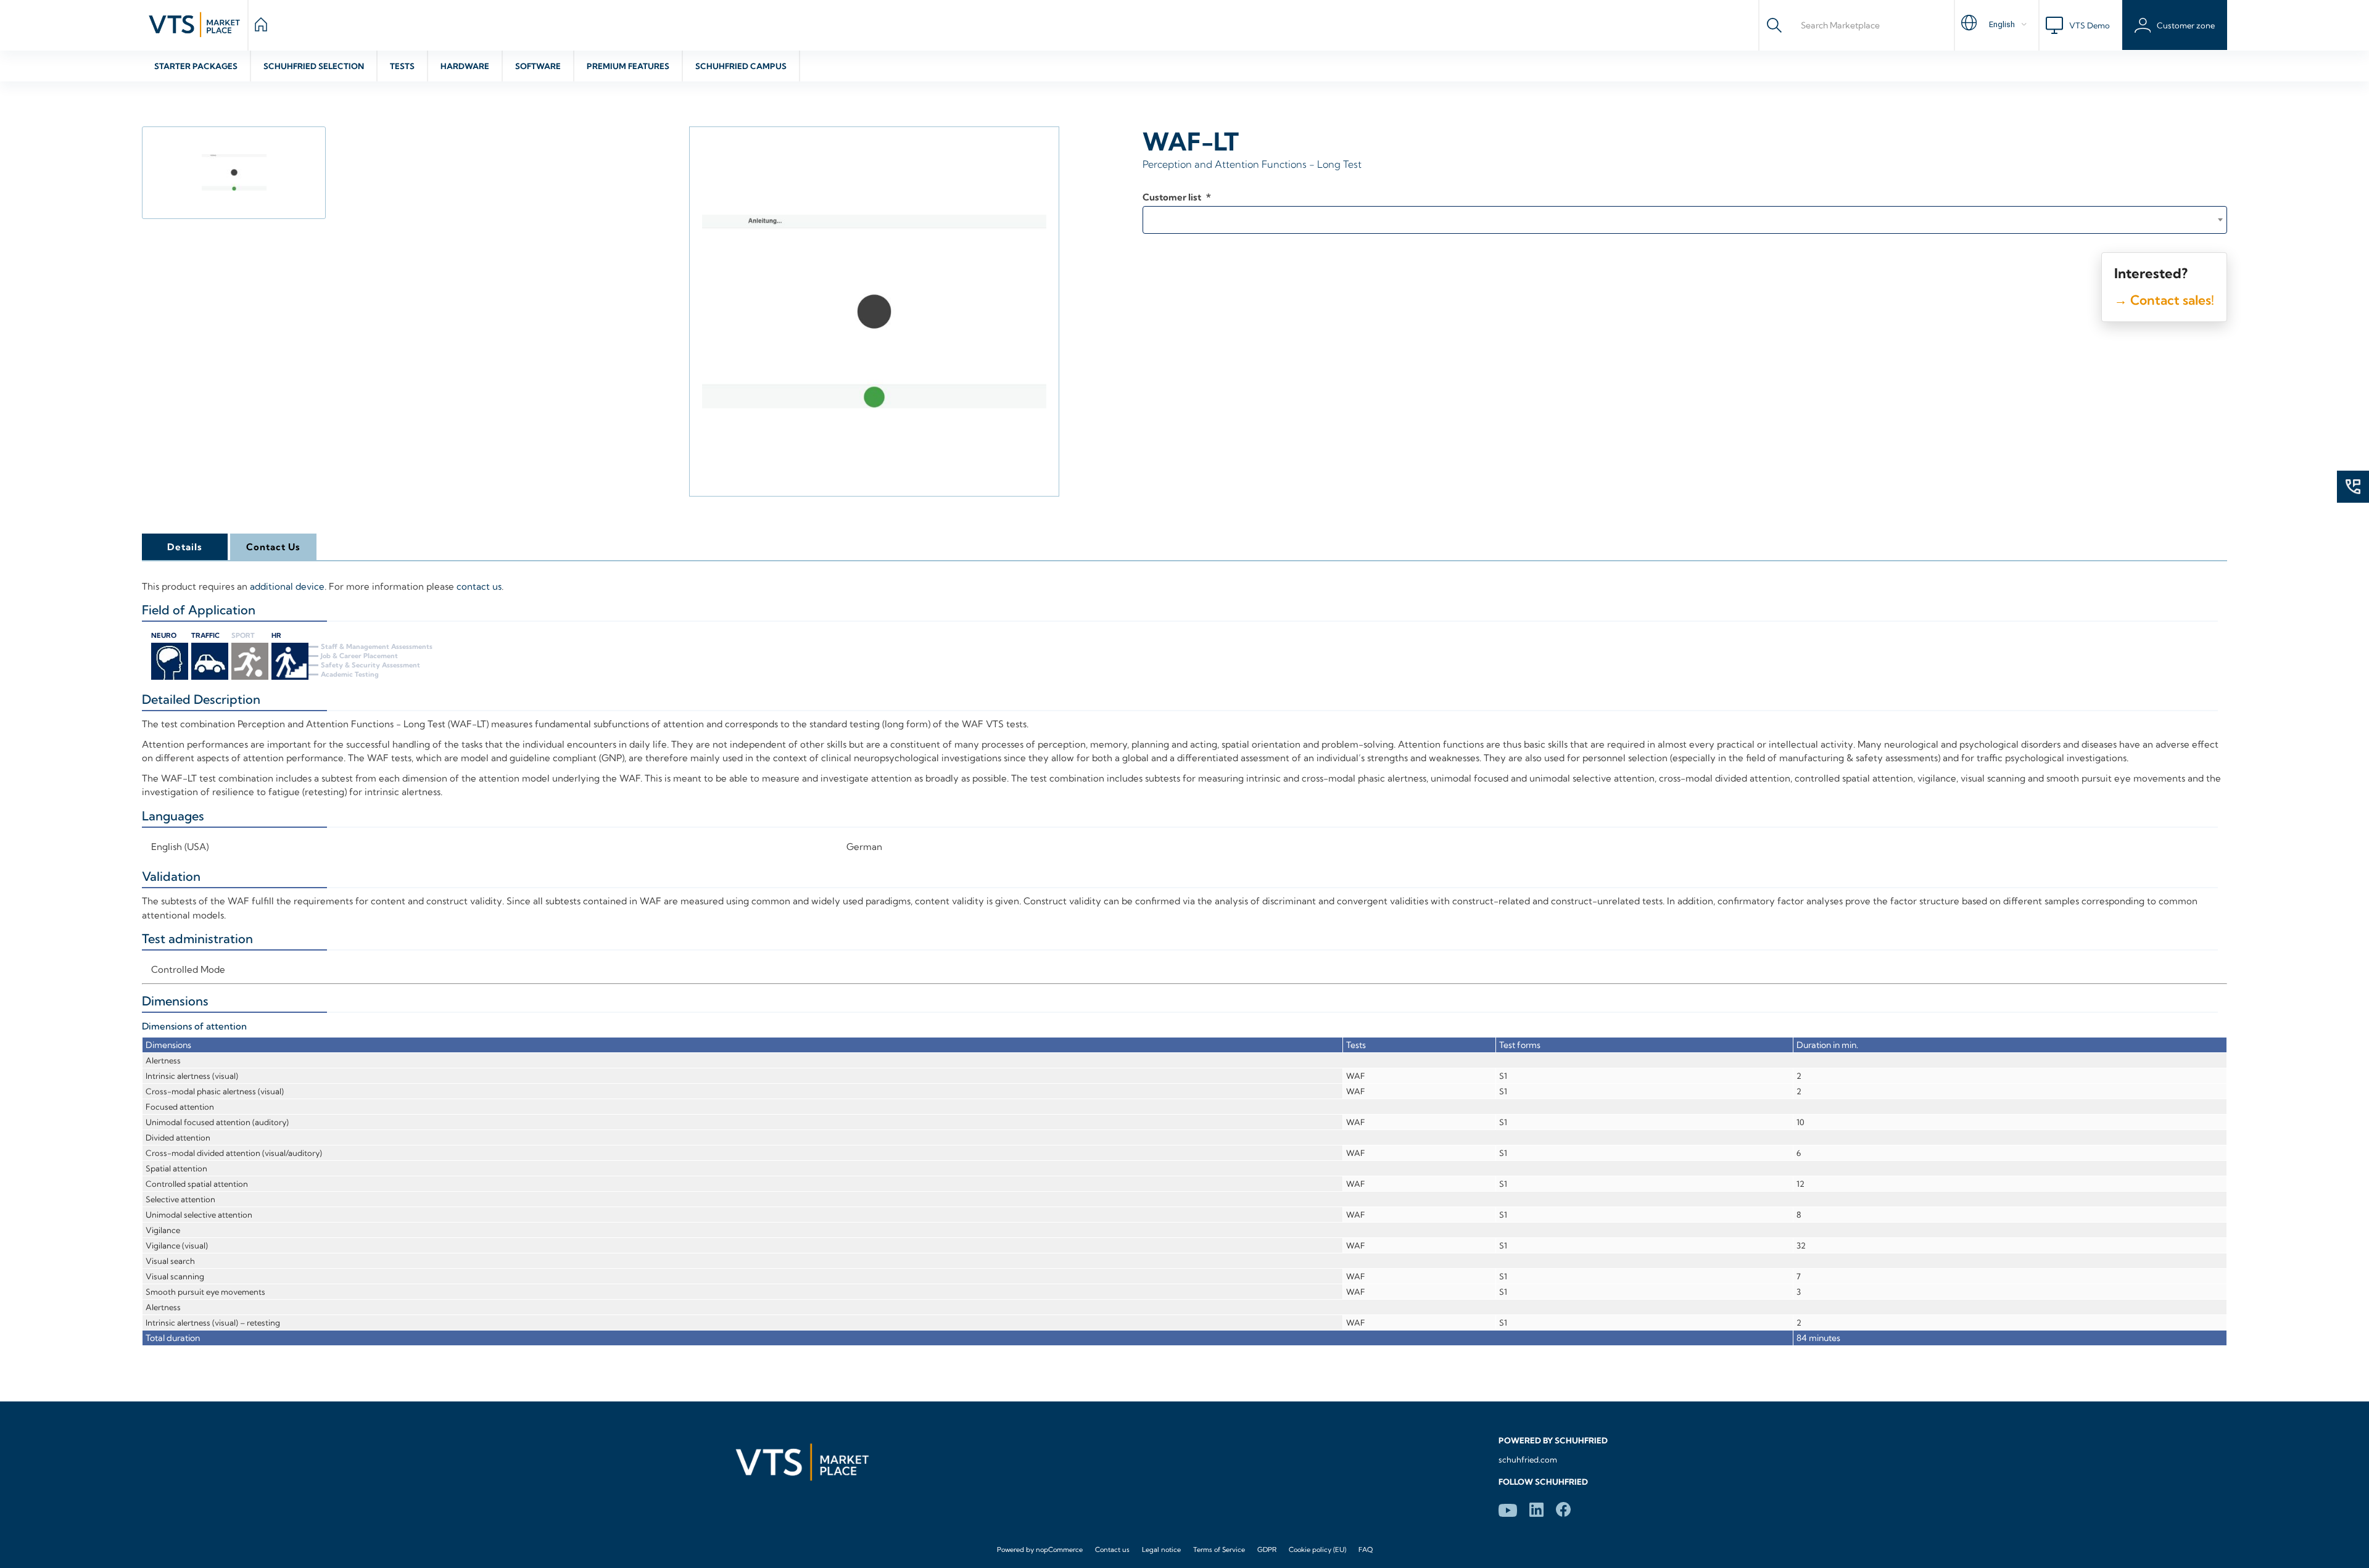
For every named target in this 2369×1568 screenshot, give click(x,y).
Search (1774, 25)
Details (185, 547)
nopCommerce (1059, 1549)
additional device (287, 586)
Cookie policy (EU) (1317, 1549)
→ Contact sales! (2164, 300)
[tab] (184, 547)
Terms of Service (1219, 1549)
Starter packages (196, 66)
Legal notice (1161, 1549)
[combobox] (1685, 220)
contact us (479, 586)
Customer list (1173, 197)
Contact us (1112, 1549)
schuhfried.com (1528, 1459)
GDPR (1267, 1549)
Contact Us (273, 547)
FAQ (1366, 1549)
